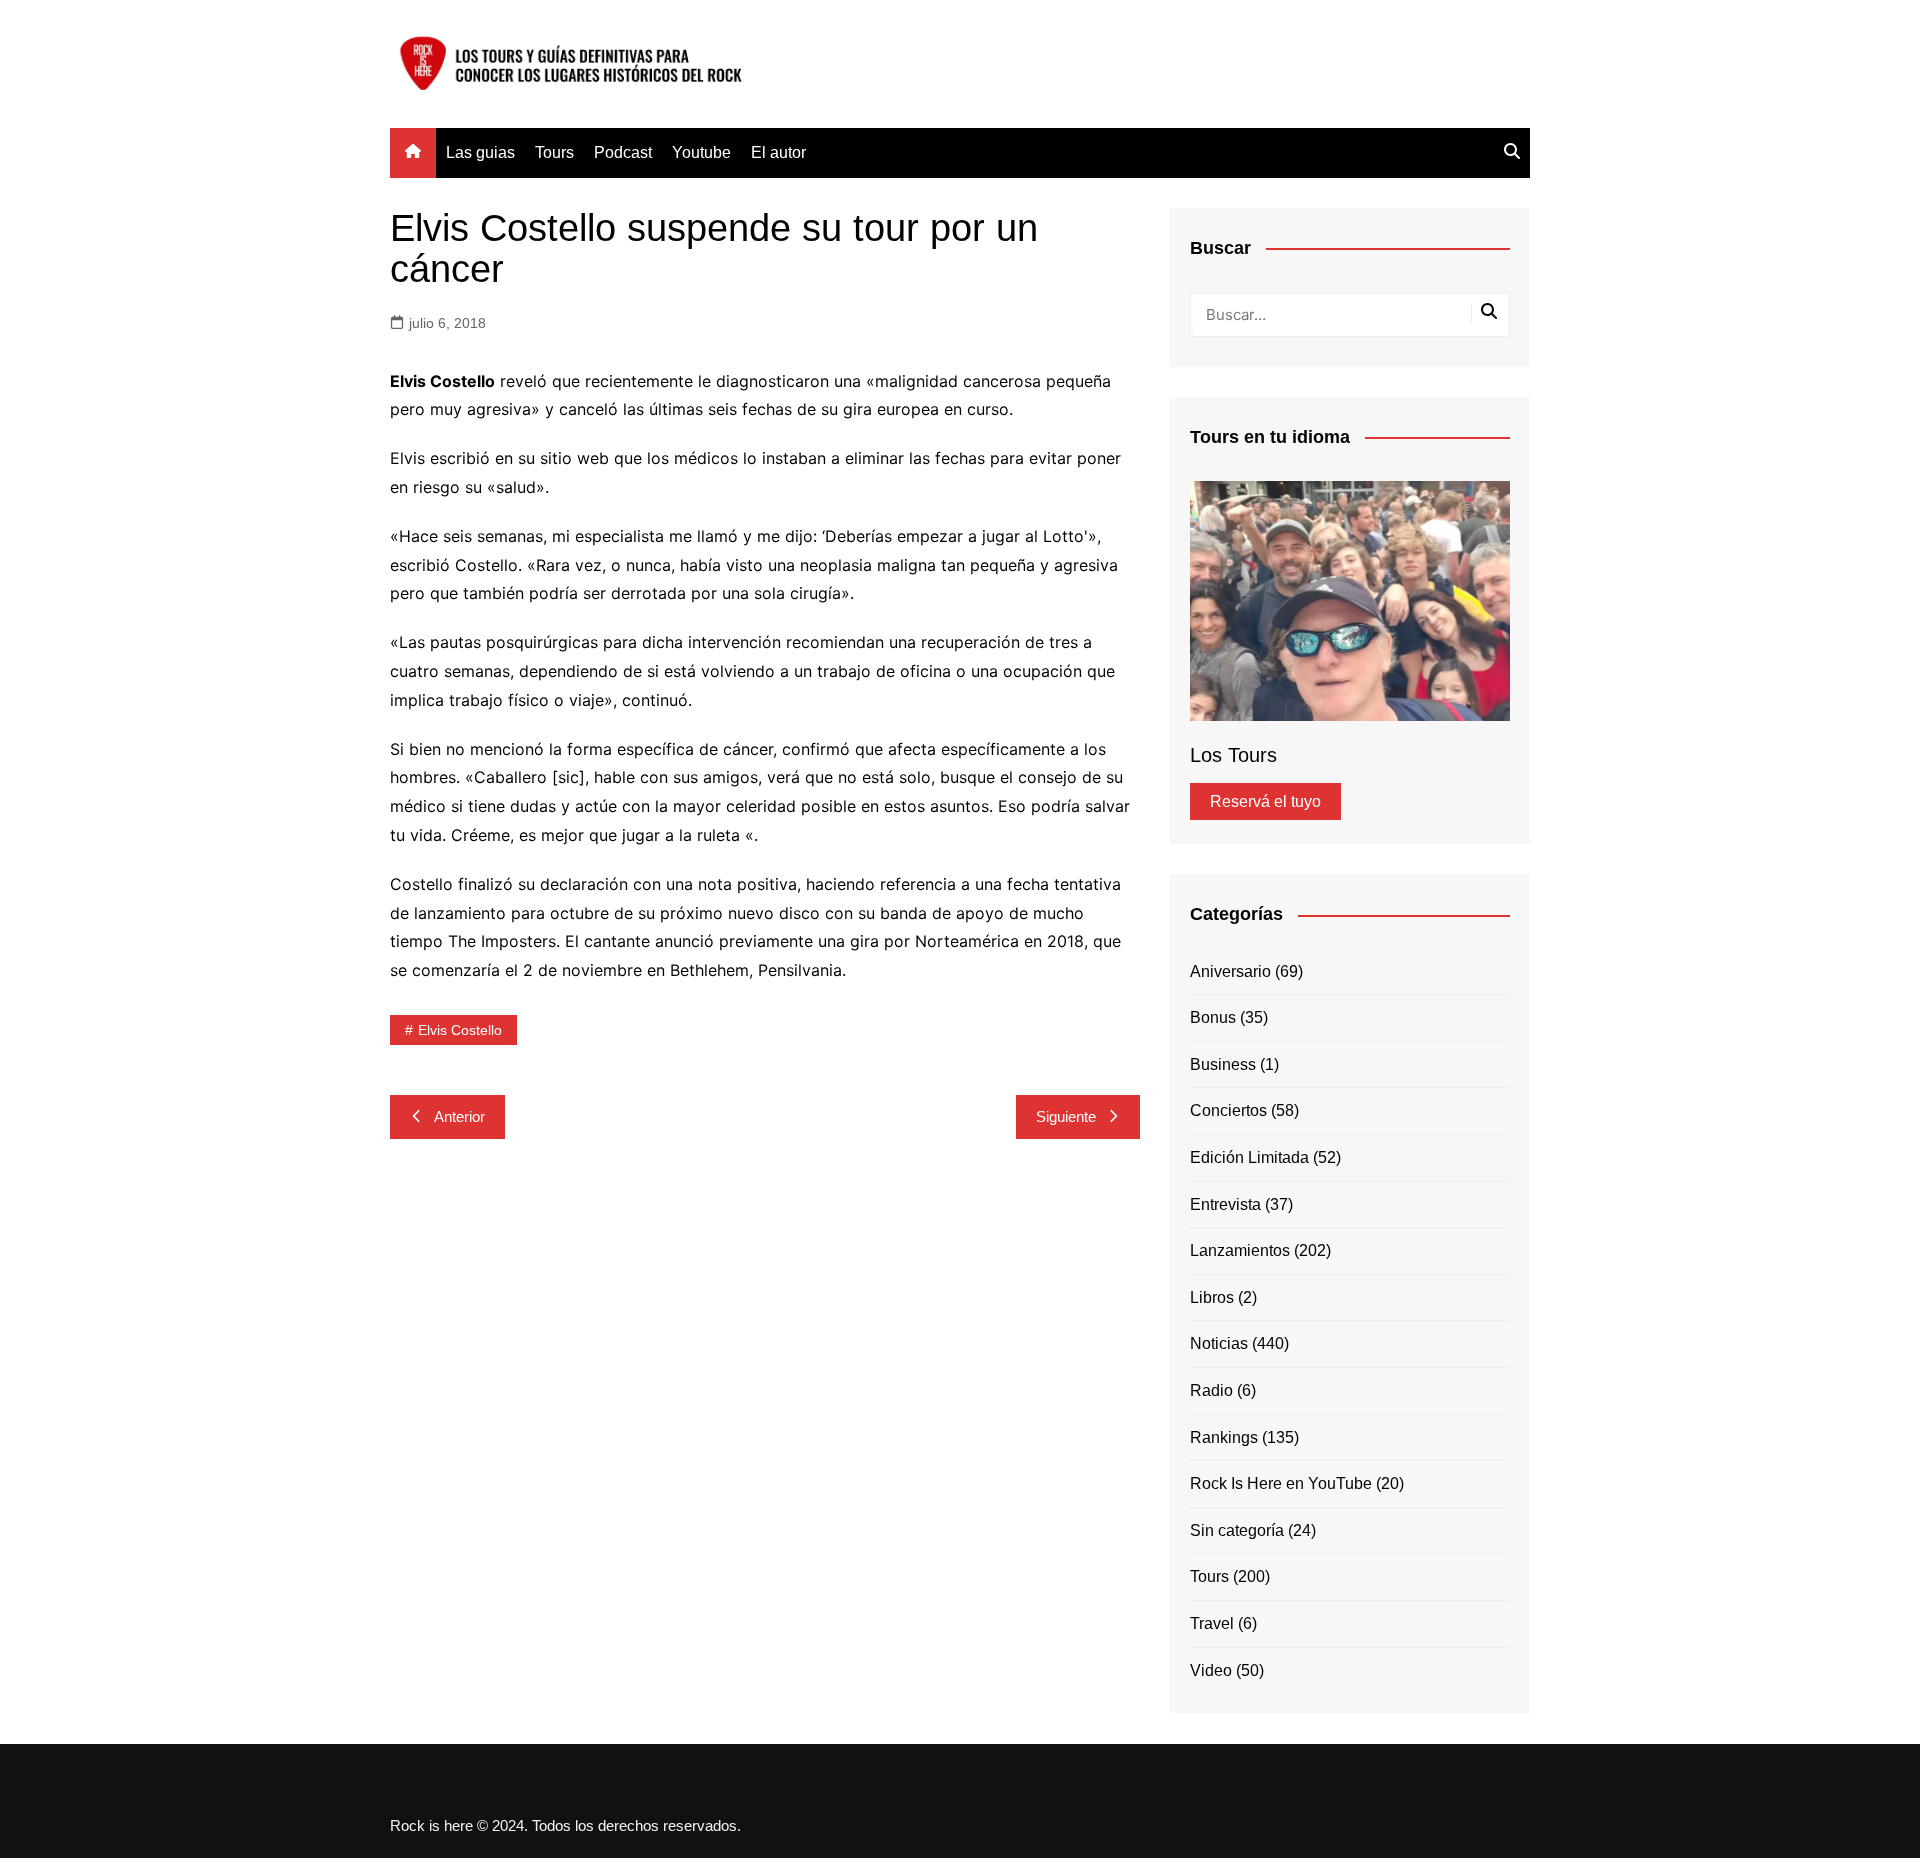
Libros (1212, 1297)
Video (1211, 1670)
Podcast (623, 152)
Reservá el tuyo (1265, 801)
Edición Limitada (1249, 1157)
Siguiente (1066, 1116)
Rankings (1224, 1437)
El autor (778, 152)
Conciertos (1228, 1110)
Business (1223, 1064)
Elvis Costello (460, 1030)
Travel (1212, 1623)
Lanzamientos (1240, 1250)
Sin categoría (1237, 1530)
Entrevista (1225, 1204)
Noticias (1219, 1343)
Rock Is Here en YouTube (1281, 1483)
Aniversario (1230, 971)
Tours (554, 152)
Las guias (480, 152)
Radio (1211, 1390)
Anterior (459, 1116)
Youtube (701, 152)
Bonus (1213, 1017)
